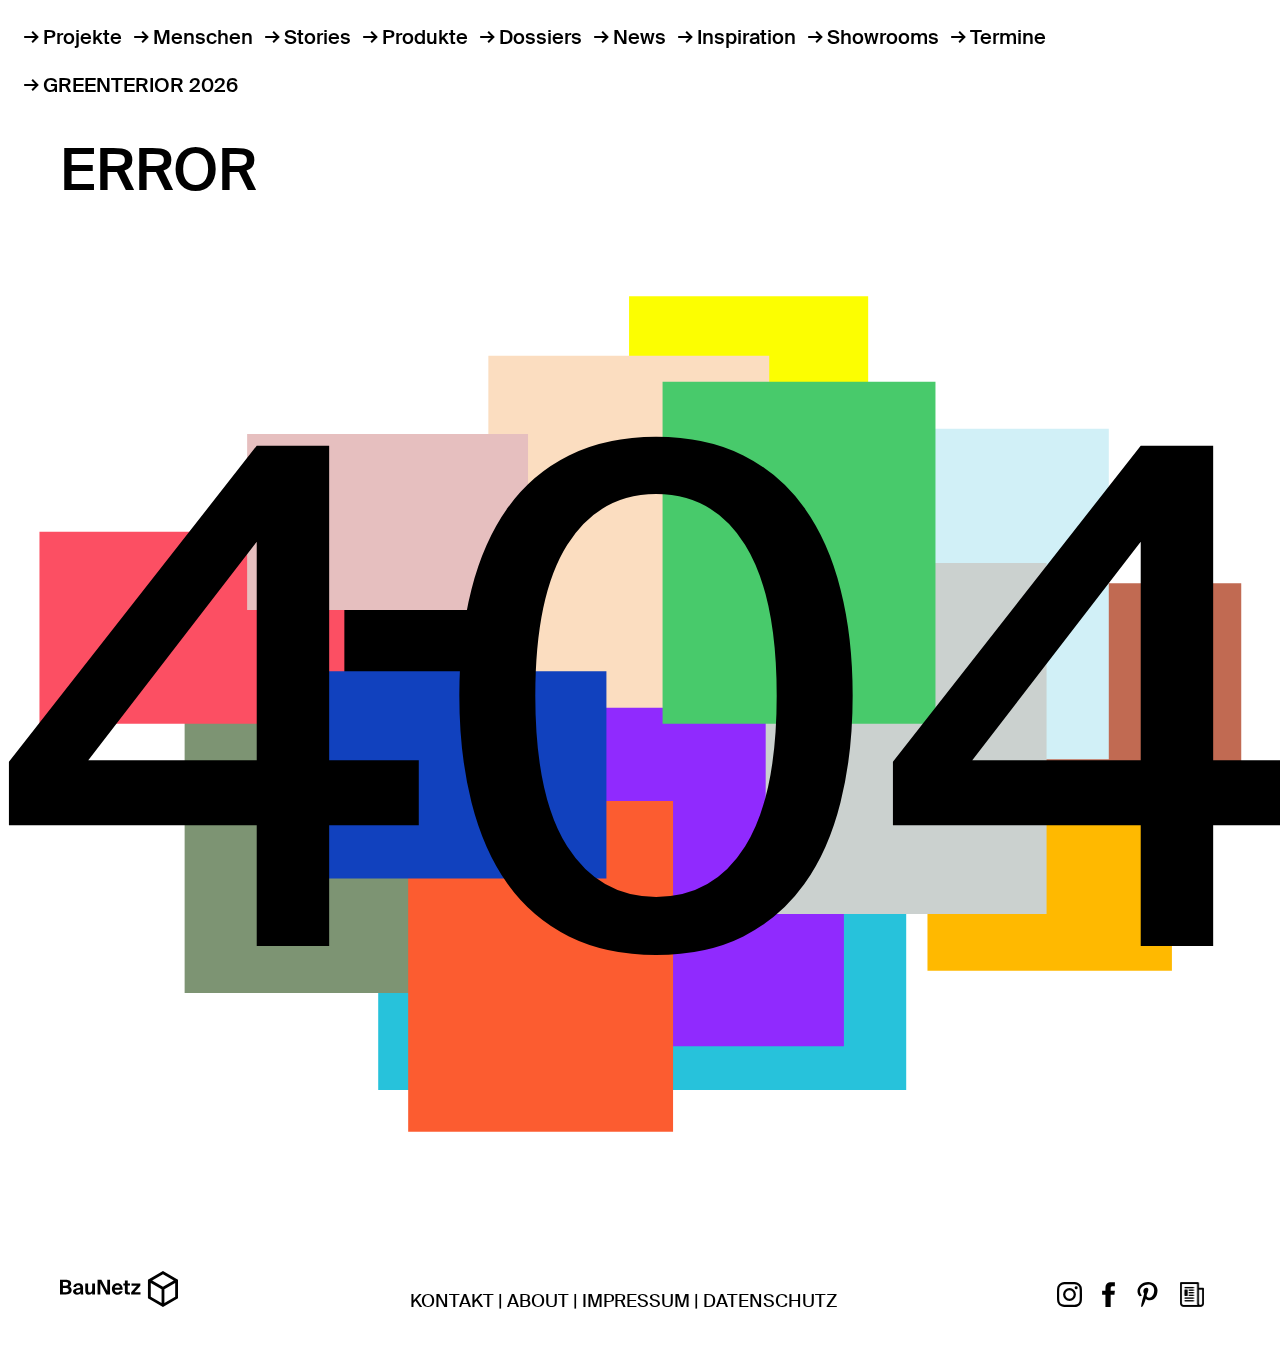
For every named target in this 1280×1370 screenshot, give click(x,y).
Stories (317, 37)
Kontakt (452, 1301)
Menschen (203, 37)
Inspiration (746, 37)
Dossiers (540, 37)
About (538, 1301)
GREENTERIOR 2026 (140, 85)
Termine (1008, 37)
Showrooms (883, 37)
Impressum (636, 1301)
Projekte (82, 37)
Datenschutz (770, 1301)
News (639, 37)
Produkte (425, 37)
